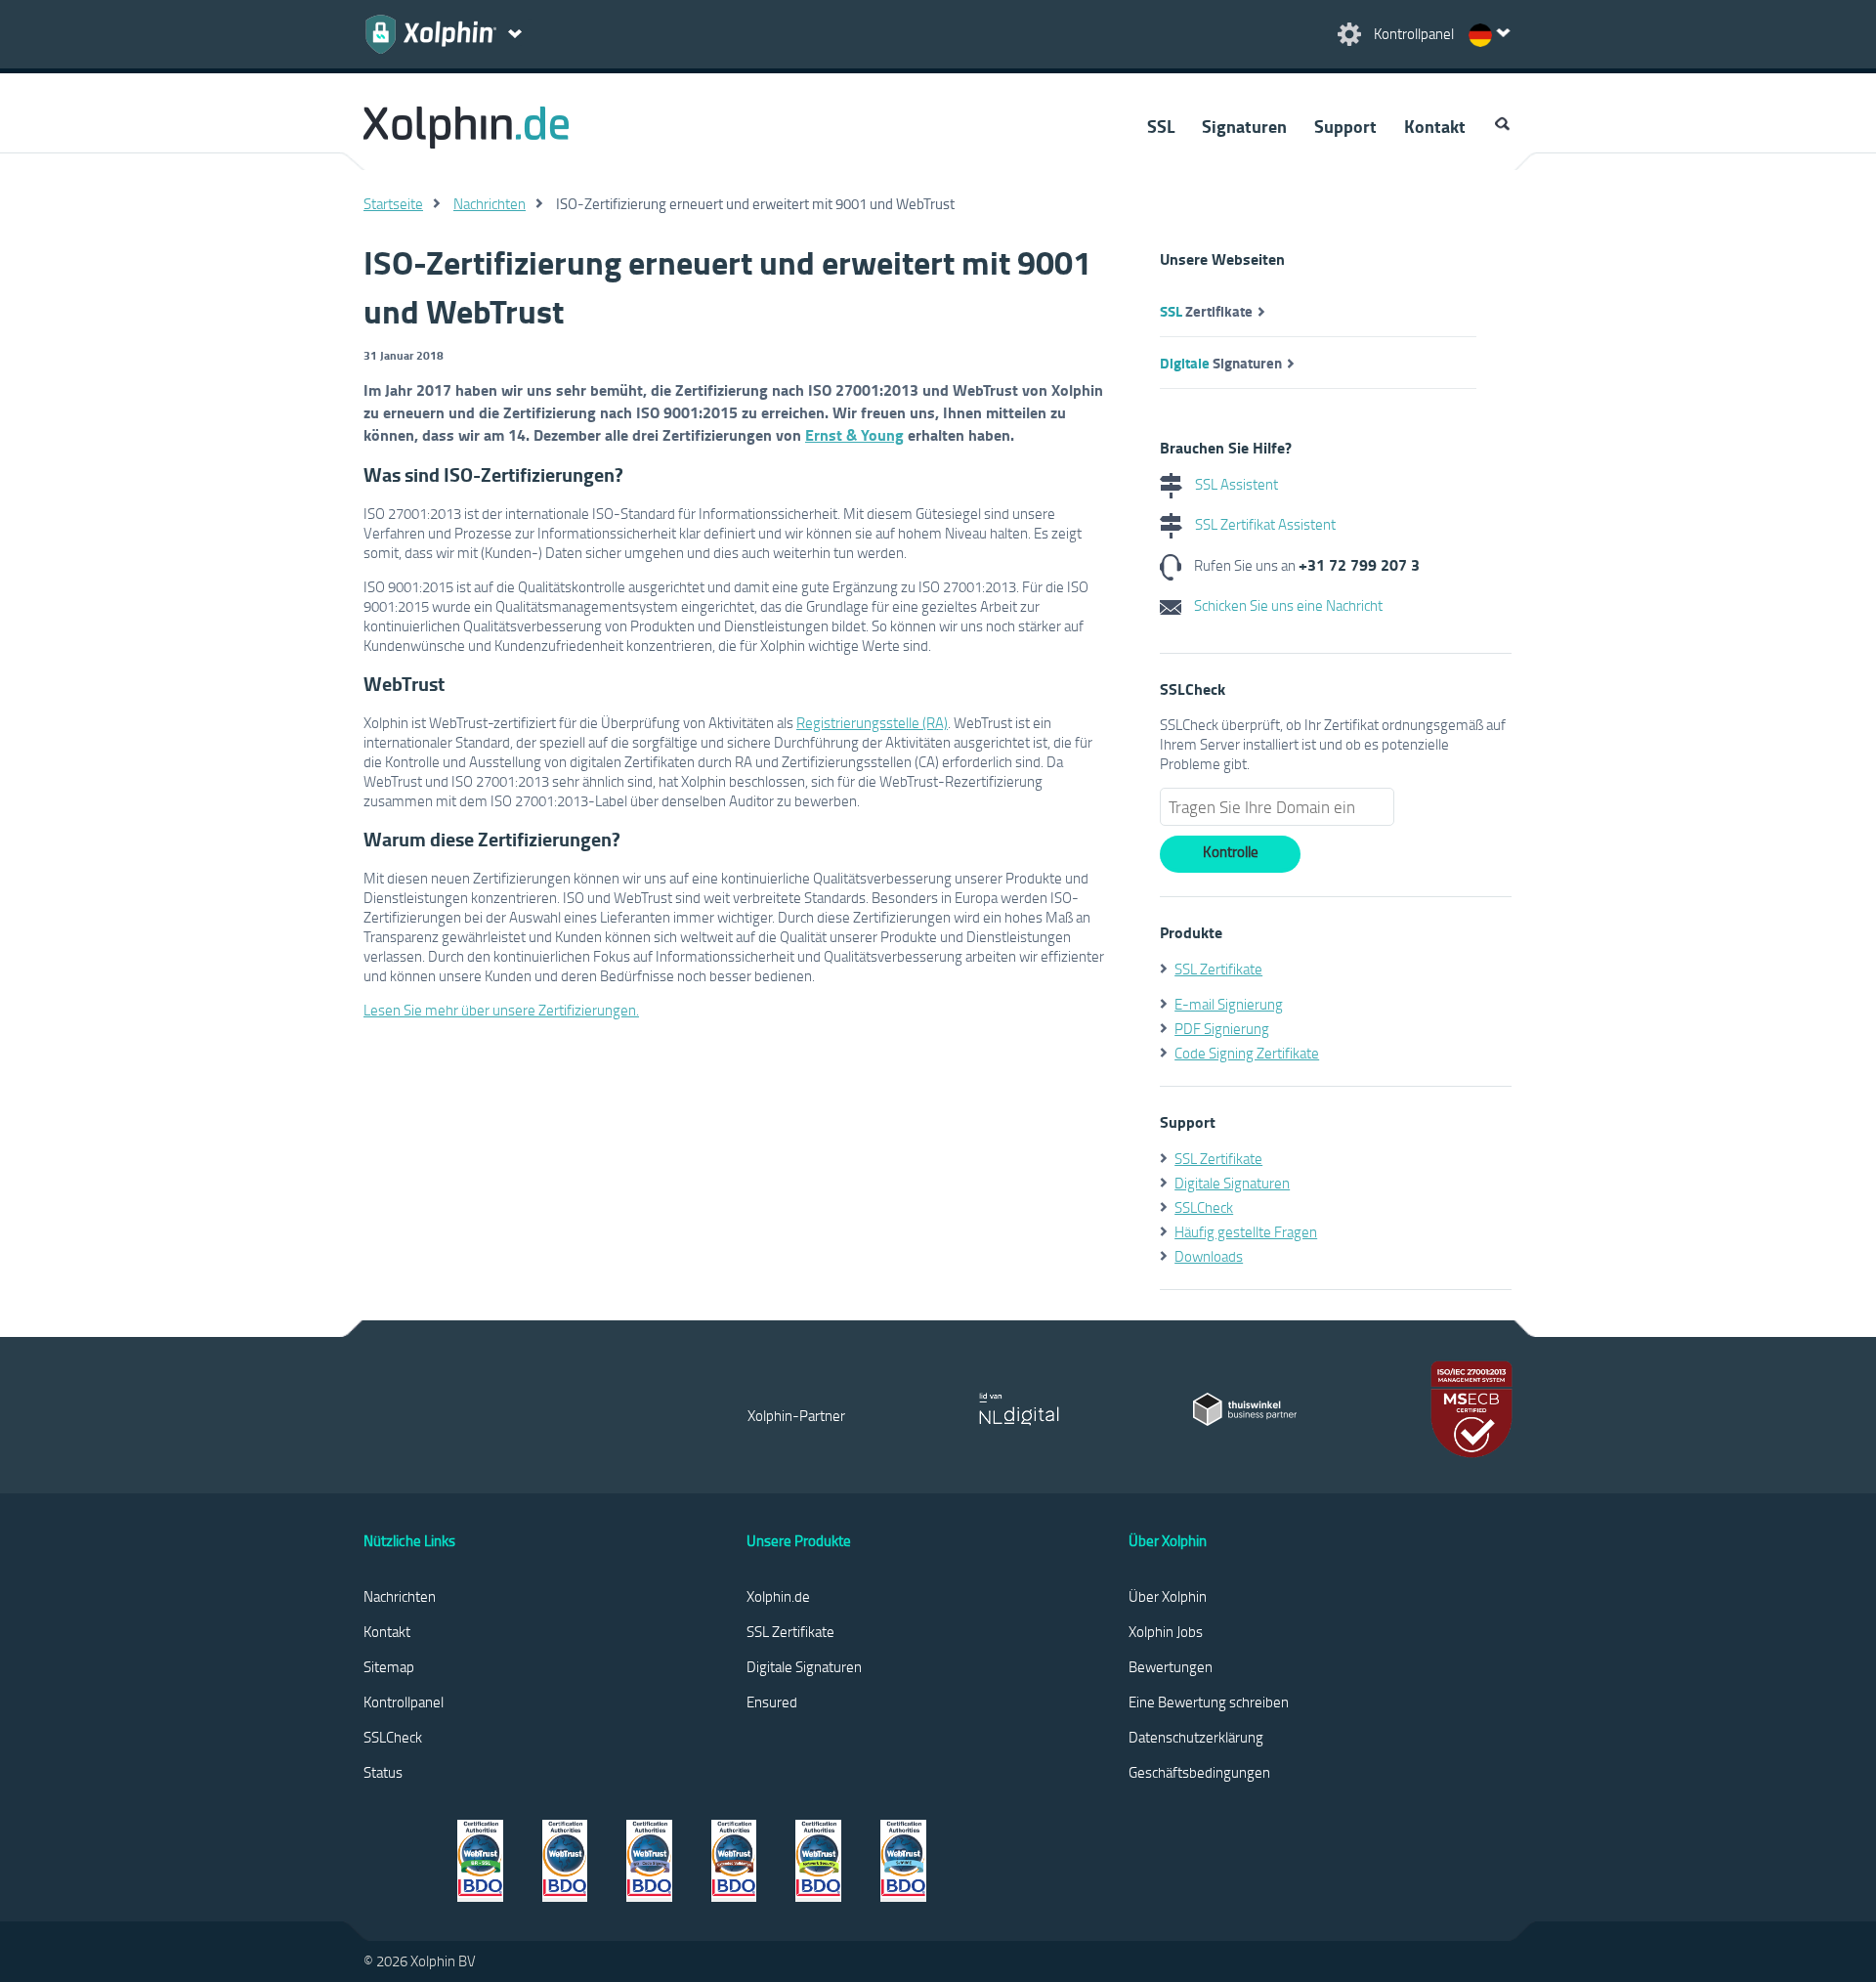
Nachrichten (490, 203)
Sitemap (389, 1666)
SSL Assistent (1235, 484)
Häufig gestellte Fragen (1246, 1231)
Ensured (772, 1702)
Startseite (393, 203)
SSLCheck (1204, 1207)
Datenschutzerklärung (1196, 1737)
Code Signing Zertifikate (1247, 1053)
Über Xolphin (1168, 1596)
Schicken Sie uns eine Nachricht (1287, 605)
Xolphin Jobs (1166, 1631)
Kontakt (1435, 126)
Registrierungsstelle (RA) (872, 722)
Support (1345, 126)
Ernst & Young (854, 434)
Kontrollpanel (404, 1702)
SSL (1161, 126)
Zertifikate (1206, 311)
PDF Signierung (1222, 1028)
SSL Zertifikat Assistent (1264, 524)
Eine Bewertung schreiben (1209, 1702)
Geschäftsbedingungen (1199, 1772)
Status (383, 1772)
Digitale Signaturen (1232, 1183)
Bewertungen (1171, 1666)
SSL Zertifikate (1218, 969)
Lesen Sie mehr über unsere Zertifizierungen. (501, 1010)
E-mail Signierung (1229, 1004)
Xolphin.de (778, 1596)
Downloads (1209, 1256)
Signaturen (1244, 126)
